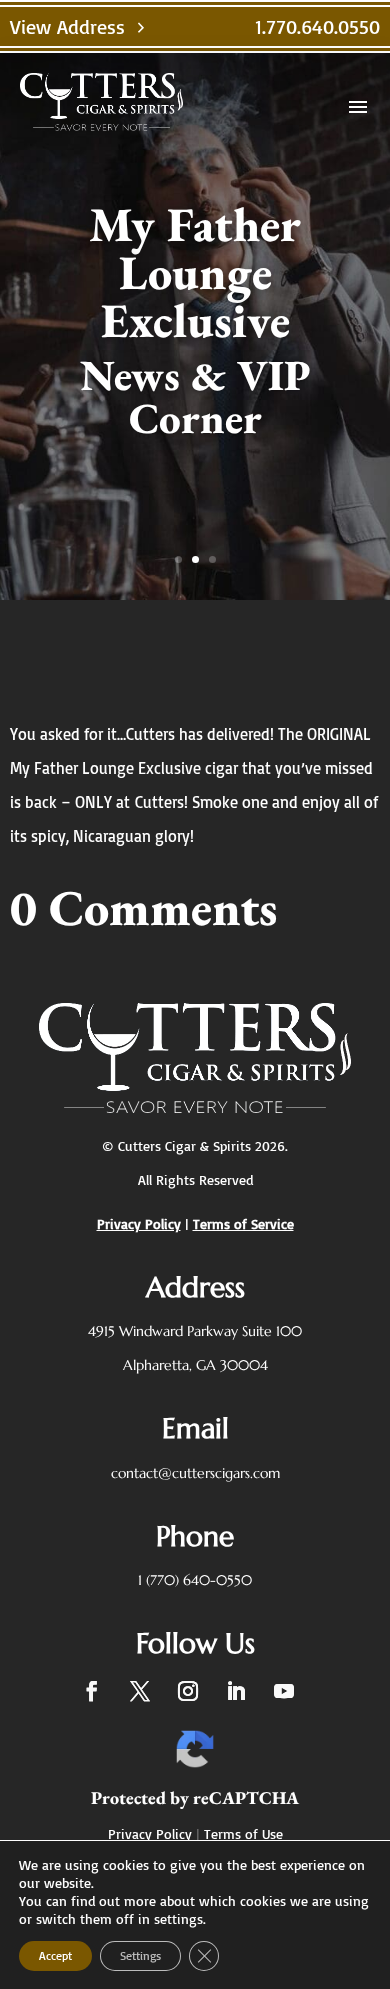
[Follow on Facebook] (92, 1691)
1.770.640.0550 (317, 26)
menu (358, 107)
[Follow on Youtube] (284, 1691)
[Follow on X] (140, 1691)
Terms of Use (243, 1833)
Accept (55, 1955)
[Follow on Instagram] (188, 1691)
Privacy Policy (150, 1833)
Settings (140, 1955)
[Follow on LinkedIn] (236, 1691)
